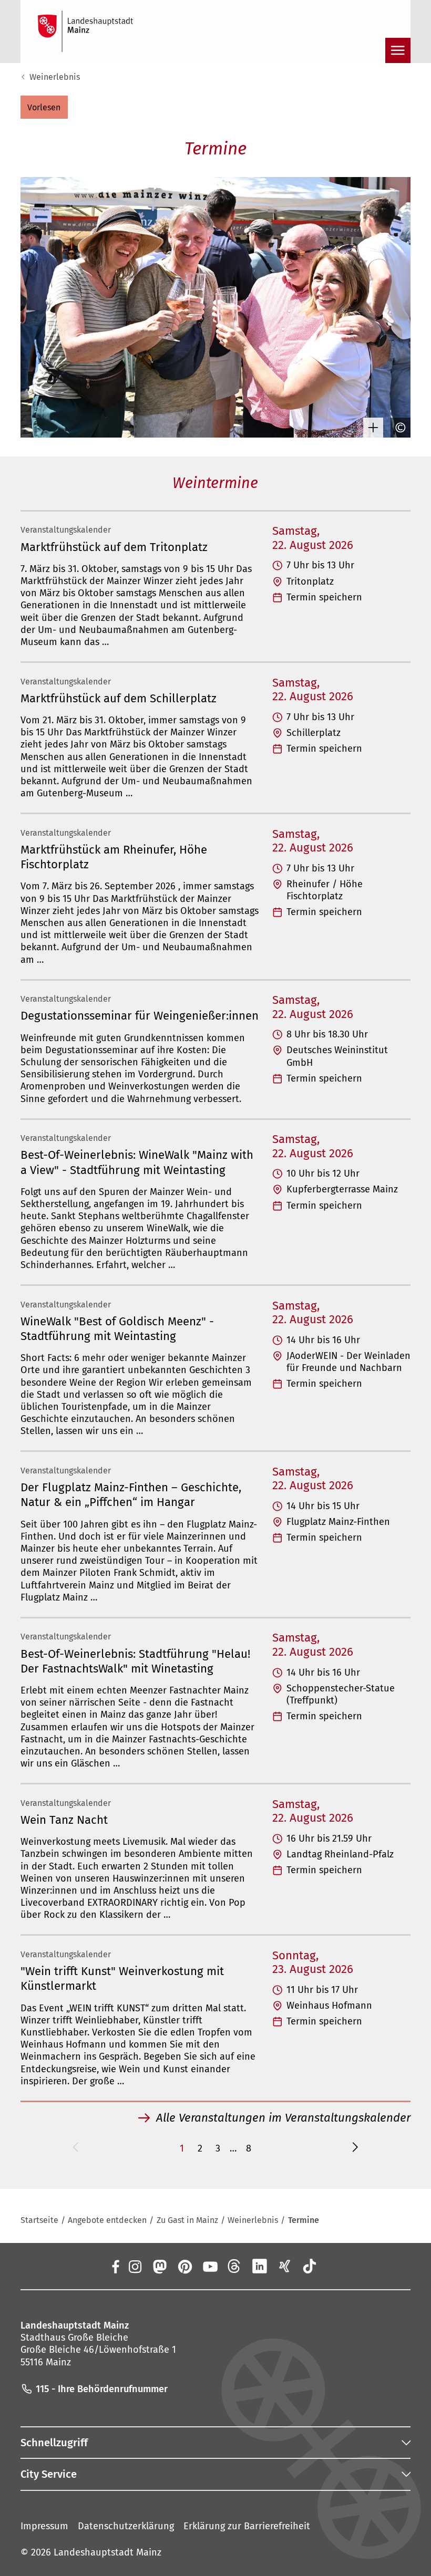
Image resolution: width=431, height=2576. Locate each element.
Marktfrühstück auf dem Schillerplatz (119, 698)
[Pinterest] (184, 2266)
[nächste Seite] (355, 2149)
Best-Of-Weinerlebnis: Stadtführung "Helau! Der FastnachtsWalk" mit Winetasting (135, 1661)
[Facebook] (115, 2266)
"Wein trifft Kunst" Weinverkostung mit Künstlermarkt (122, 1978)
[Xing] (285, 2266)
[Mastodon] (160, 2266)
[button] (44, 107)
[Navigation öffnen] (398, 50)
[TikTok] (310, 2266)
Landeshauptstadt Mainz (107, 2552)
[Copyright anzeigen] (398, 428)
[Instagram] (135, 2266)
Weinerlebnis (55, 77)
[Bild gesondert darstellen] (371, 428)
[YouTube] (210, 2266)
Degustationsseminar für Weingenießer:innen (140, 1016)
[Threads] (235, 2266)
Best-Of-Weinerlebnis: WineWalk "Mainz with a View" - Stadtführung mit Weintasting (137, 1162)
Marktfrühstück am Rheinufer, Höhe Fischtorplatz (114, 857)
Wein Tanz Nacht (64, 1820)
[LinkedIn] (260, 2266)
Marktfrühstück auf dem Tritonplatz (114, 547)
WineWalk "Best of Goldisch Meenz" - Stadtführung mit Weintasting (117, 1329)
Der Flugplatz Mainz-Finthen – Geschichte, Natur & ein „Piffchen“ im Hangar (131, 1495)
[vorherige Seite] (76, 2149)
